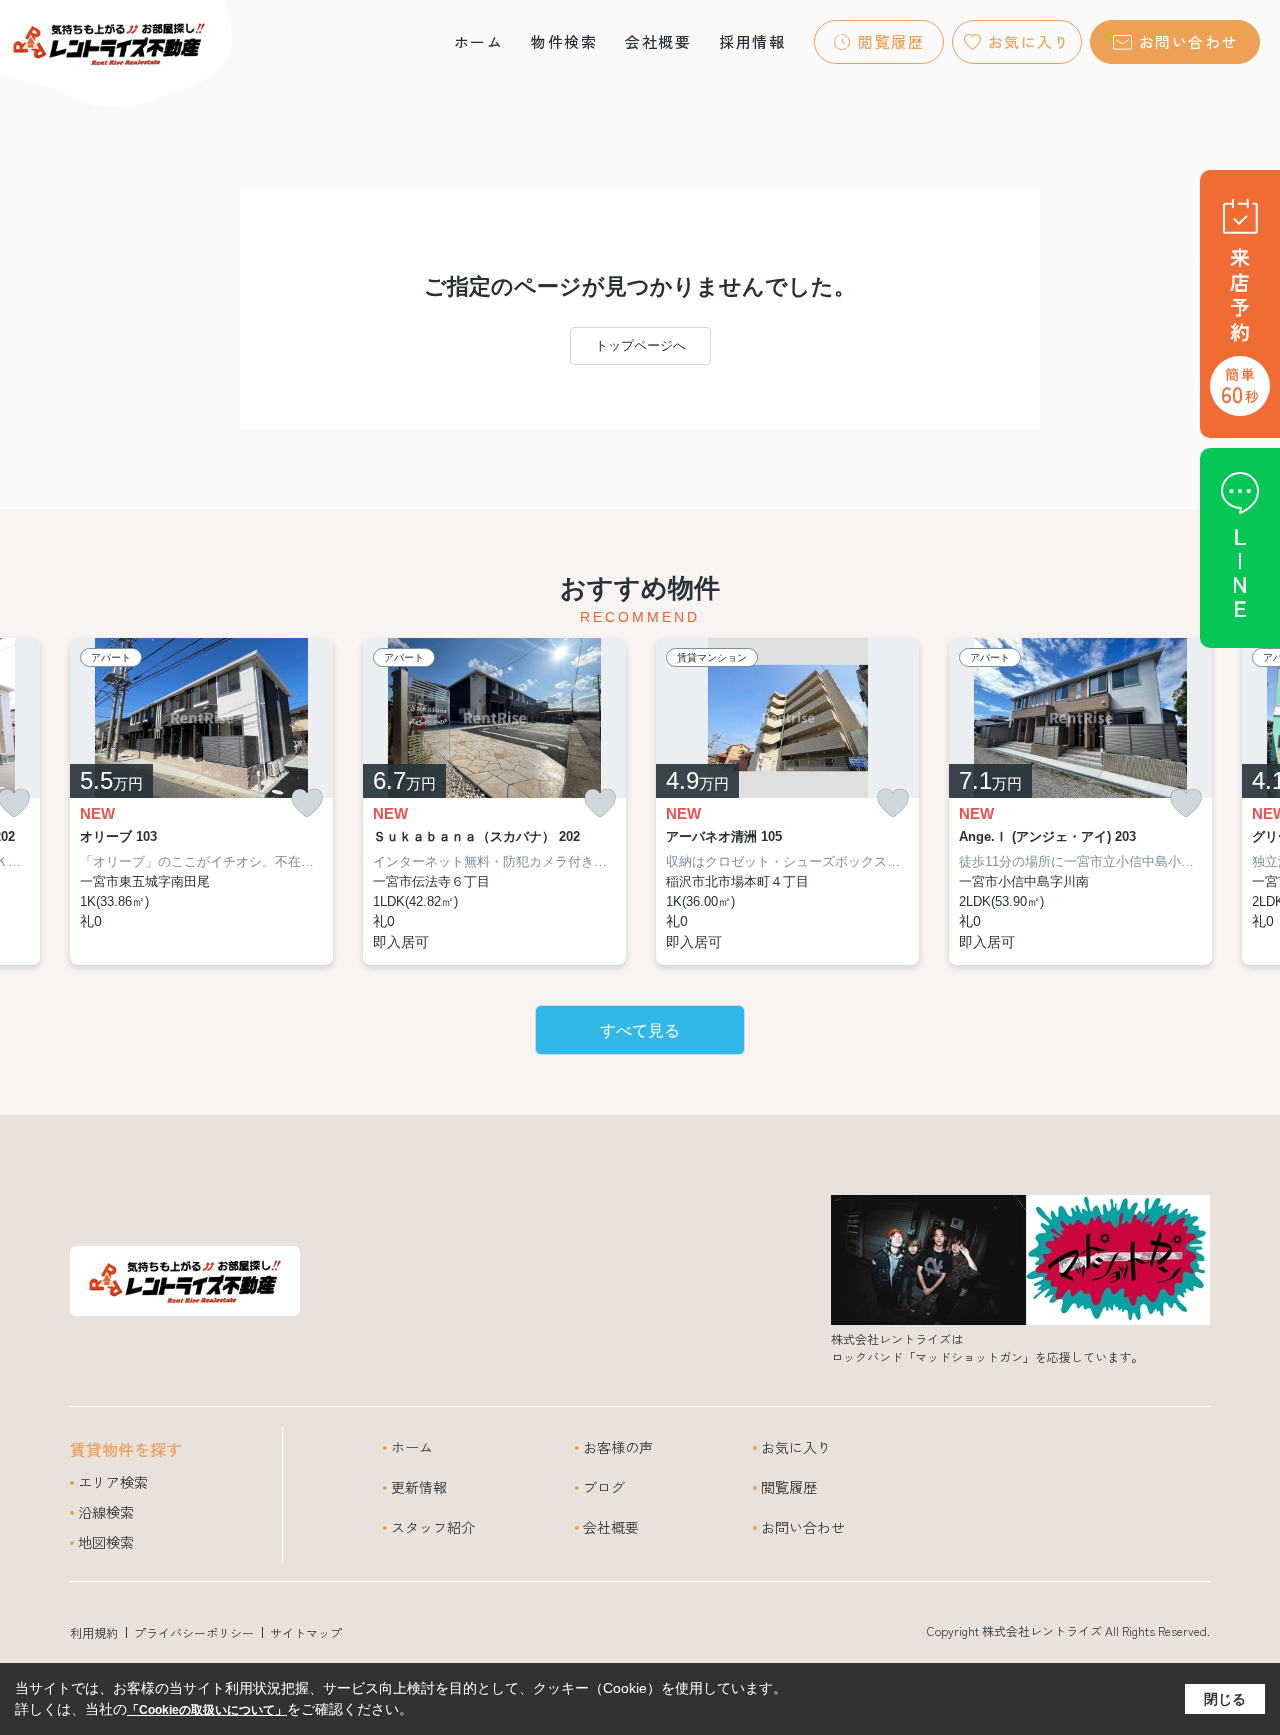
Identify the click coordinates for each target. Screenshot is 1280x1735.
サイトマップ (306, 1632)
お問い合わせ (1188, 41)
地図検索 (106, 1542)
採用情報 (752, 41)
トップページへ (640, 345)
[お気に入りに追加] (307, 803)
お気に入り (1029, 41)
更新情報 (419, 1487)
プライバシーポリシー (194, 1632)
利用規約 (94, 1632)
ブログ (604, 1487)
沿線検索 (106, 1512)
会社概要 (658, 41)
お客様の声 (618, 1447)
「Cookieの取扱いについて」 (207, 1710)
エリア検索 (113, 1482)
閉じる (1225, 1699)
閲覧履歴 (891, 41)
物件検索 (564, 41)
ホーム (479, 41)
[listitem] (201, 802)
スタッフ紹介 (433, 1527)
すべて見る (640, 1030)
